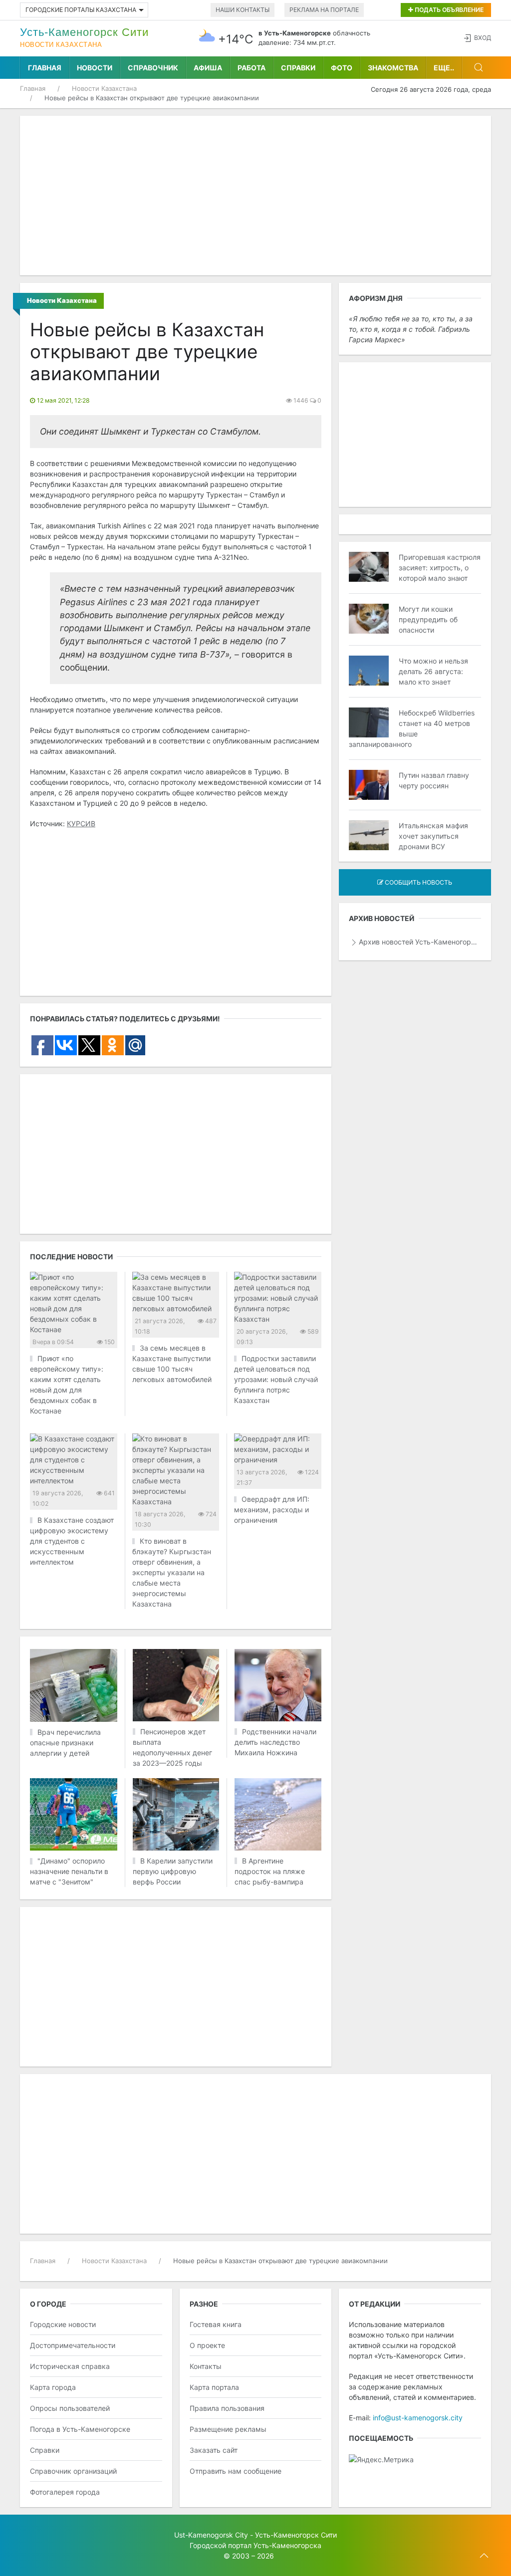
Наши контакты (243, 10)
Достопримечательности (73, 2345)
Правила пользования (227, 2408)
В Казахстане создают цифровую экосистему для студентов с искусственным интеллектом (72, 1541)
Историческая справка (70, 2366)
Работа (252, 68)
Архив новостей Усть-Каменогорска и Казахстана (420, 942)
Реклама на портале (324, 10)
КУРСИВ (81, 823)
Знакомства (393, 68)
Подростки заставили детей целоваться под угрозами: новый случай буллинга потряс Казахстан (276, 1379)
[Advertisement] (255, 196)
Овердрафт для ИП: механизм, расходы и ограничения (272, 1510)
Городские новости (63, 2324)
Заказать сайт (214, 2450)
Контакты (206, 2366)
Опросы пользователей (70, 2408)
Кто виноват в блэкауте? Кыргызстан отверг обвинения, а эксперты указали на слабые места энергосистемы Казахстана (172, 1572)
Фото (342, 68)
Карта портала (214, 2387)
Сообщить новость (418, 882)
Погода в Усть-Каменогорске (80, 2429)
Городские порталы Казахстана (81, 10)
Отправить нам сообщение (236, 2471)
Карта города (53, 2387)
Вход (483, 38)
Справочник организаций (73, 2471)
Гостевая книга (216, 2324)
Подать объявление (448, 10)
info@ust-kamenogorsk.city (418, 2418)
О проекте (207, 2345)
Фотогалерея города (65, 2492)
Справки (298, 68)
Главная (45, 68)
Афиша (208, 68)
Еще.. (444, 68)
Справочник (153, 68)
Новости (95, 68)
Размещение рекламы (228, 2429)
